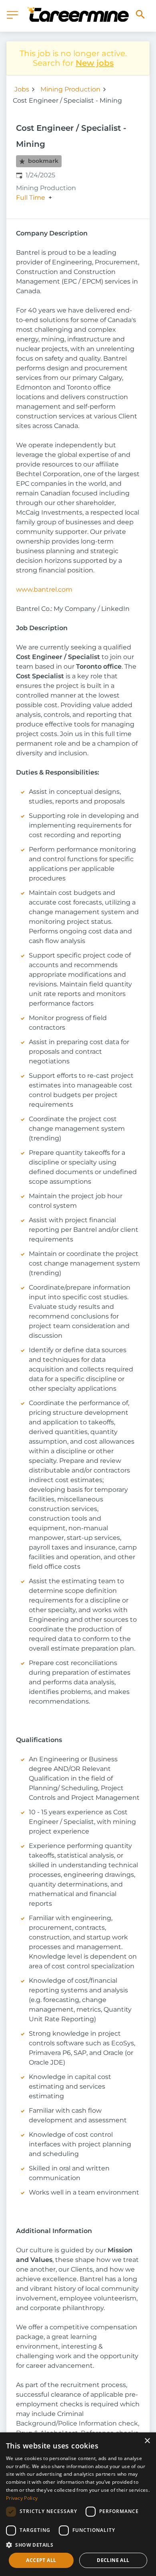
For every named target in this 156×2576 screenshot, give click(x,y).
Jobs (22, 89)
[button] (78, 2545)
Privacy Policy (22, 2498)
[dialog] (78, 2504)
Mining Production (70, 89)
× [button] (147, 2441)
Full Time (31, 198)
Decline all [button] (113, 2560)
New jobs (95, 63)
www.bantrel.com (44, 589)
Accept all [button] (41, 2560)
